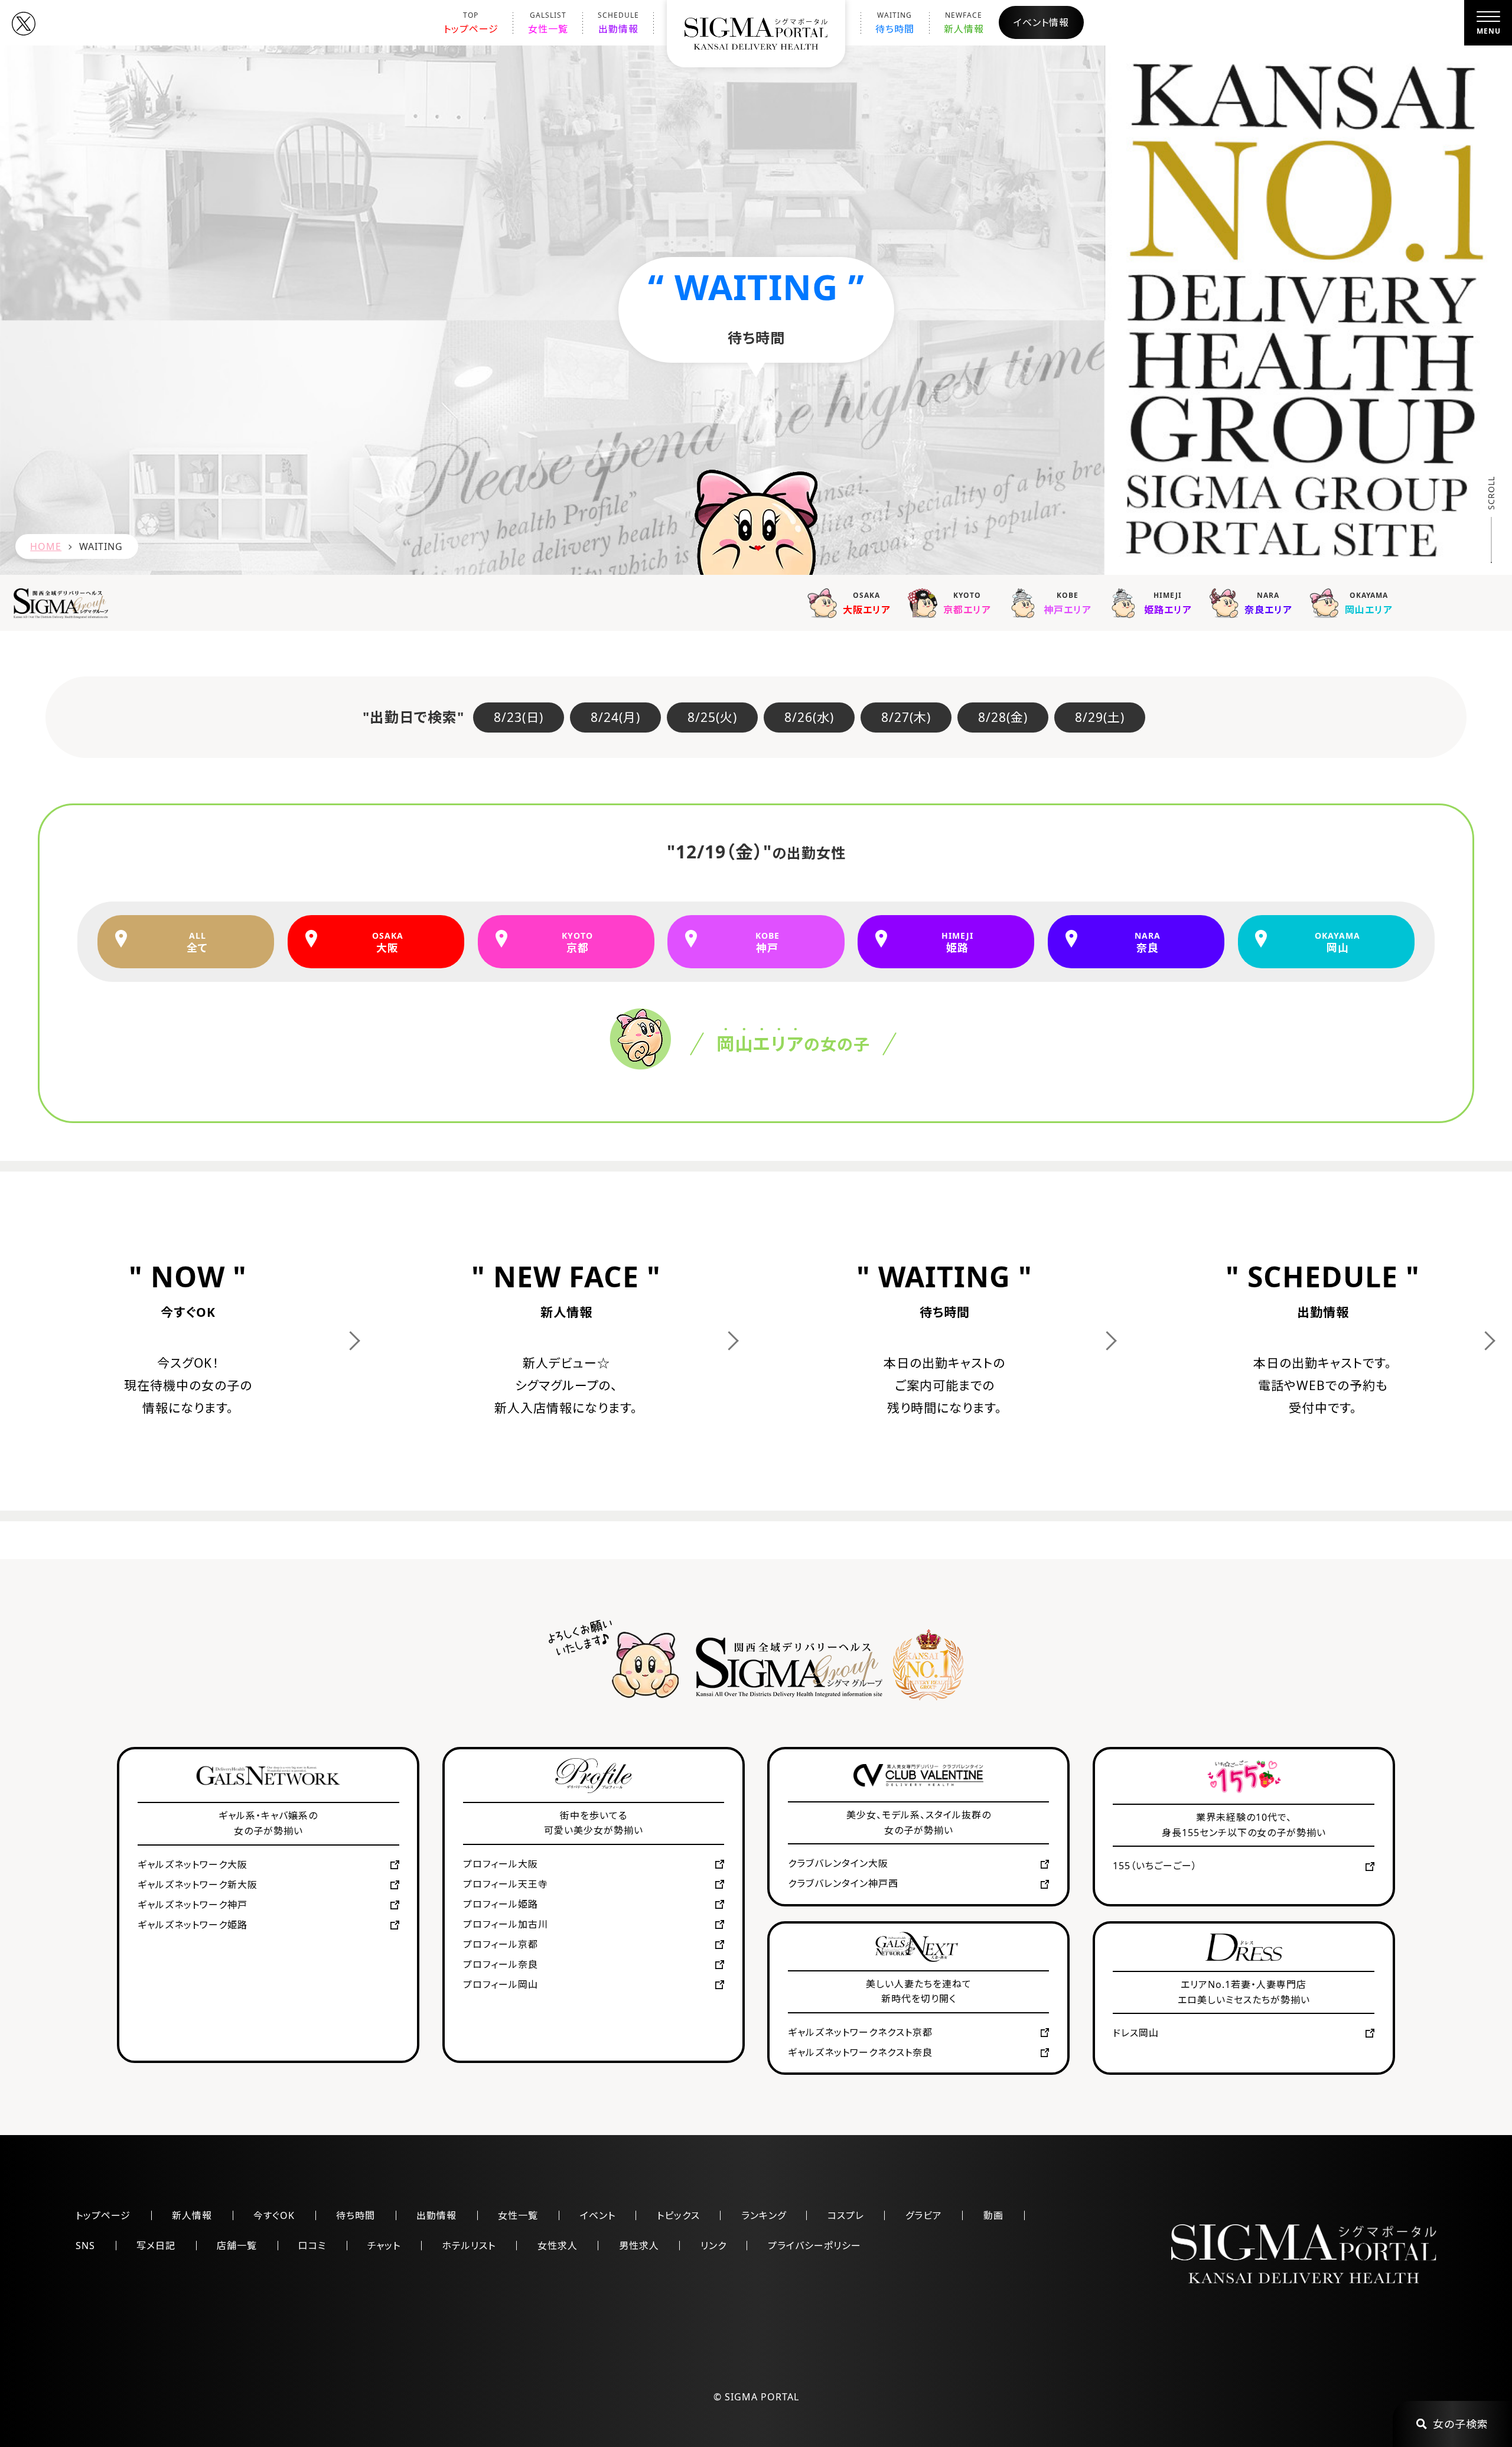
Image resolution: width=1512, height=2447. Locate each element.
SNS (85, 2246)
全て (197, 942)
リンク (713, 2246)
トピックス (678, 2215)
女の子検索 (1461, 2424)
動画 (993, 2215)
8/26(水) (809, 717)
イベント (598, 2215)
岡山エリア (1369, 603)
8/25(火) (712, 717)
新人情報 (964, 23)
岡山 (1337, 942)
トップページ (471, 23)
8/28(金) (1003, 717)
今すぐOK (274, 2215)
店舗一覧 (237, 2246)
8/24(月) (615, 717)
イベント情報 (1041, 22)
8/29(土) (1100, 717)
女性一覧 (548, 23)
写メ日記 (156, 2246)
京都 (577, 942)
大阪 (388, 942)
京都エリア (967, 603)
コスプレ (846, 2215)
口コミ (312, 2246)
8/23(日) (519, 717)
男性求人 (639, 2246)
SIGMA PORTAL (762, 2397)
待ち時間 (895, 23)
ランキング (764, 2215)
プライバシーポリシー (814, 2246)
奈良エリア (1268, 603)
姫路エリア (1168, 603)
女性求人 (558, 2246)
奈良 (1148, 942)
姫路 (957, 942)
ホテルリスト (469, 2246)
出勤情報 (618, 23)
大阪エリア (867, 603)
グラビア (924, 2215)
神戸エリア (1068, 603)
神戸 (768, 942)
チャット (384, 2246)
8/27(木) (906, 717)
